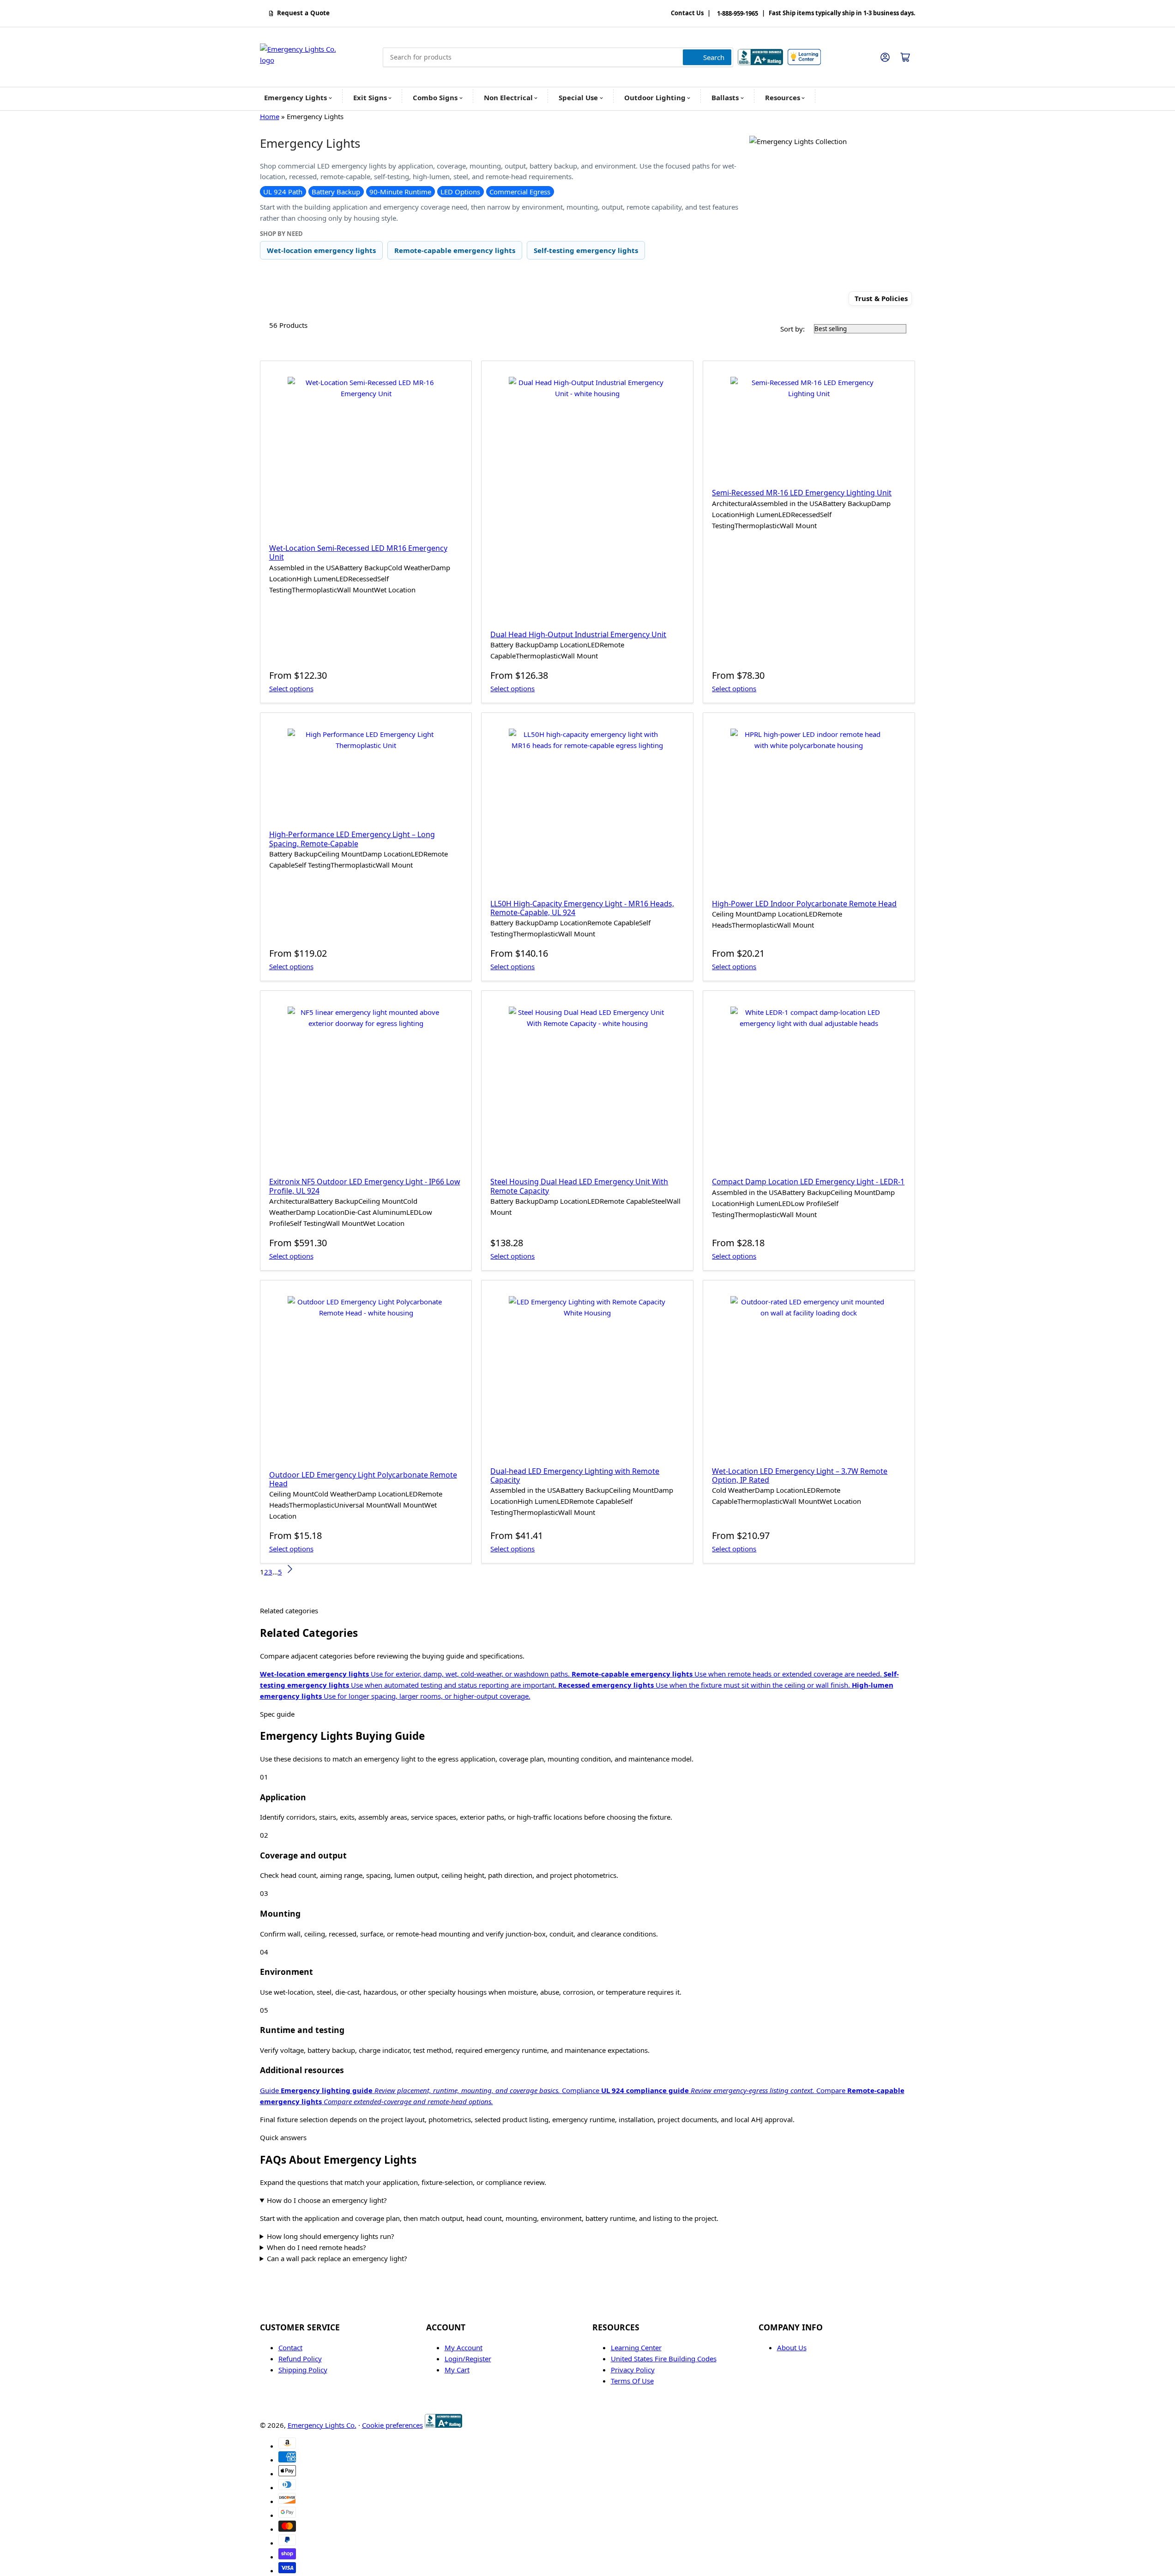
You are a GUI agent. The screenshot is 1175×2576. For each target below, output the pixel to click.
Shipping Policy (303, 2370)
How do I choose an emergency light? (327, 2200)
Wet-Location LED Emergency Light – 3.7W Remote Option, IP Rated (800, 1475)
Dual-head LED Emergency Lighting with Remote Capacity (575, 1475)
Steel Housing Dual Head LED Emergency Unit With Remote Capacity (579, 1186)
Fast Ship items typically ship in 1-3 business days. (842, 13)
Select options (291, 688)
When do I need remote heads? (316, 2247)
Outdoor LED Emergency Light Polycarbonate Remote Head (363, 1479)
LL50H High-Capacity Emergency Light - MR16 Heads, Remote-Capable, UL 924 (582, 908)
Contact (290, 2347)
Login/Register (468, 2359)
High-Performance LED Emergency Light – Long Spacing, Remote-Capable (352, 839)
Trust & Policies (881, 299)
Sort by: (792, 329)
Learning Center (636, 2347)
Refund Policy (300, 2359)
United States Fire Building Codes (664, 2359)
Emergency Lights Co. (322, 2425)
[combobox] (558, 57)
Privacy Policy (633, 2370)
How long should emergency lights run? (331, 2236)
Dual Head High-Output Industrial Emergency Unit (578, 634)
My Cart (457, 2370)
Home (270, 116)
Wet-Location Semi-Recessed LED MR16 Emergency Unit (358, 552)
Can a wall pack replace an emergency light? (337, 2258)
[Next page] (289, 1572)
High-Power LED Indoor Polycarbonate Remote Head (804, 904)
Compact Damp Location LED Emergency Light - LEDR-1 (808, 1182)
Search (714, 57)
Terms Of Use (632, 2381)
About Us (792, 2347)
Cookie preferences (392, 2425)
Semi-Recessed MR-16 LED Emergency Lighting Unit (802, 493)
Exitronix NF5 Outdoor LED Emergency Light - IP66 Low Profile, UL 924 (365, 1186)
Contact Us (687, 13)
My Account (464, 2347)
